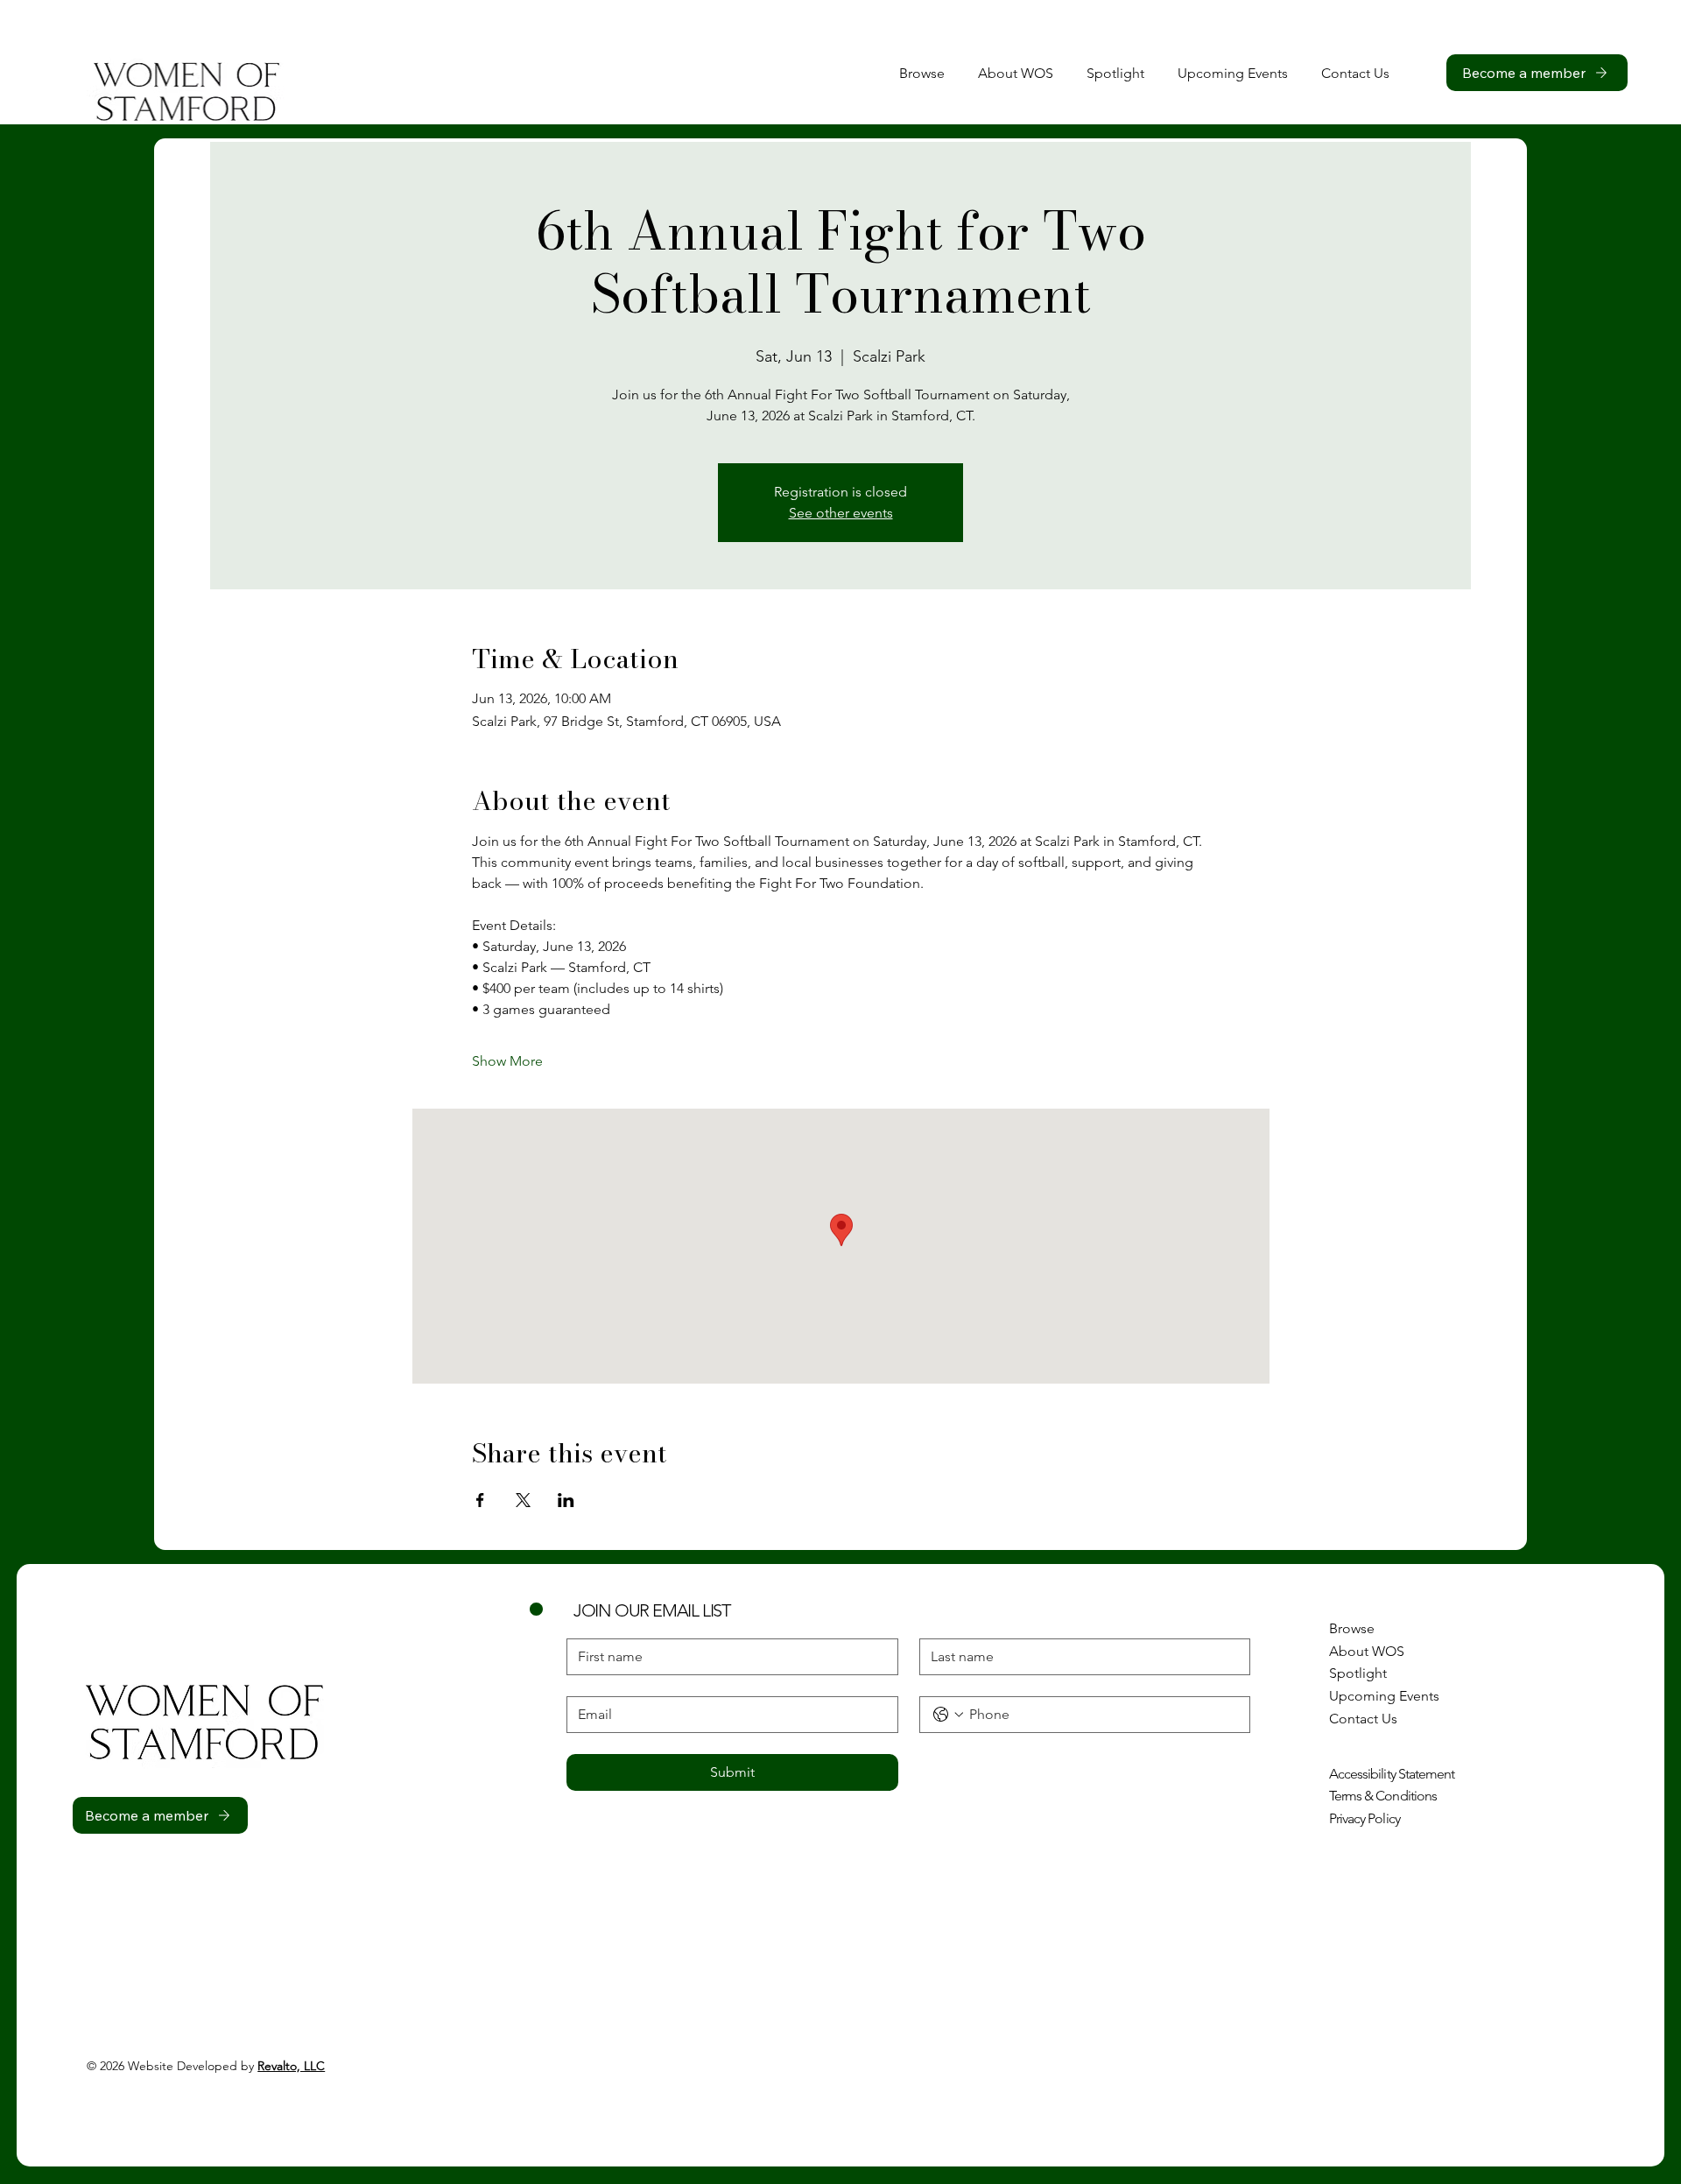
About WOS (1367, 1651)
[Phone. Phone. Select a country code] (948, 1715)
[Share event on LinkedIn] (566, 1500)
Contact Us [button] (1363, 1719)
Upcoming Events (1384, 1696)
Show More (507, 1061)
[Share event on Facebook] (480, 1500)
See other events (841, 513)
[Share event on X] (523, 1500)
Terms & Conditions (1383, 1796)
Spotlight (1358, 1673)
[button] (1355, 73)
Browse (1352, 1628)
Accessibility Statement (1392, 1774)
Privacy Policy (1364, 1818)
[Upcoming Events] (1503, 1696)
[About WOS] (1503, 1652)
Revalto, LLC (291, 2066)
